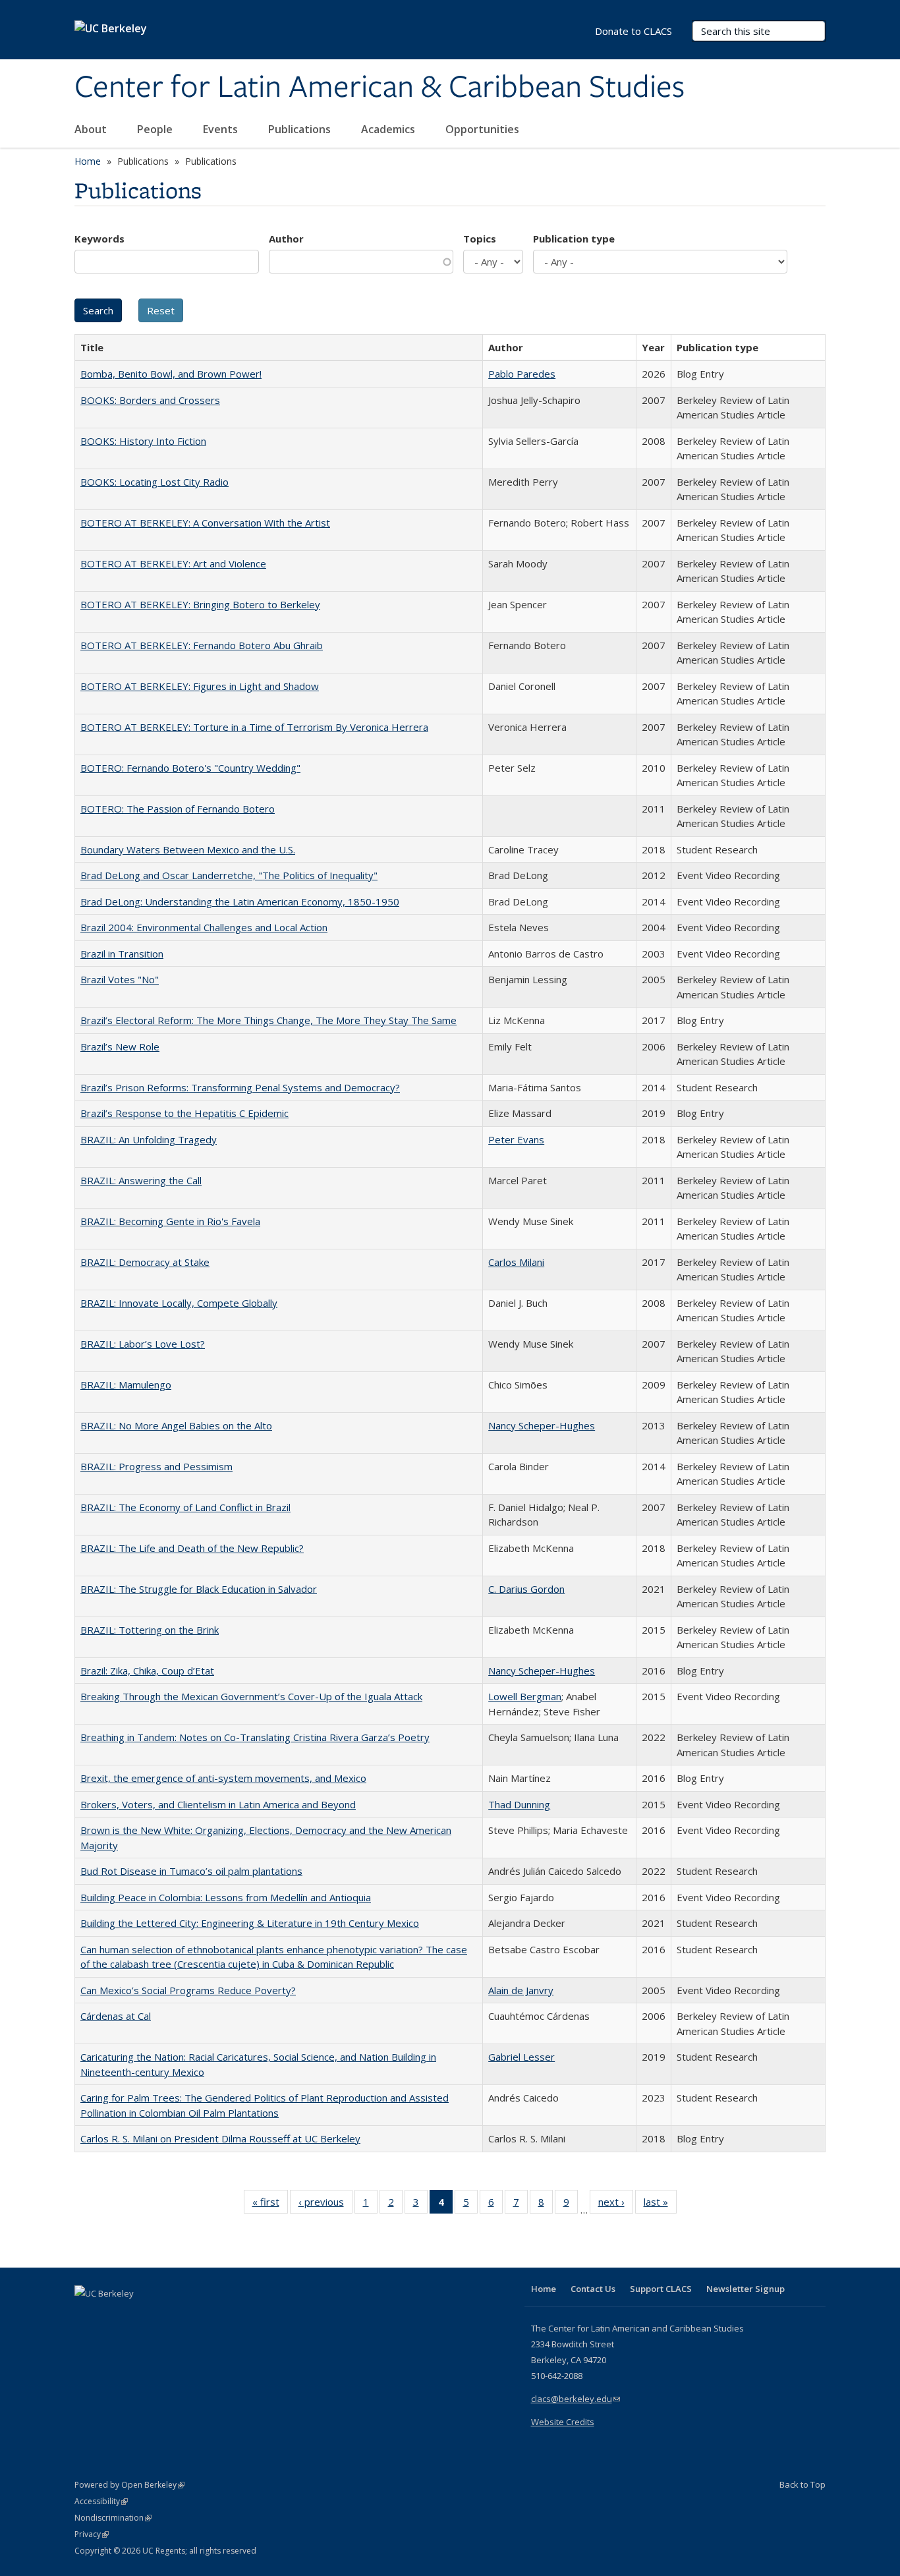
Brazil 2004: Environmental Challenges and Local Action (204, 927)
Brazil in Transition (122, 954)
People (156, 129)
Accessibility (101, 2501)
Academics (389, 129)
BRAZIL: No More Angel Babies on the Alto (176, 1425)
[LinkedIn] (112, 2316)
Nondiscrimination (113, 2518)
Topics (480, 239)
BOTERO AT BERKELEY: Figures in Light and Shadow (200, 686)
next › (616, 2205)
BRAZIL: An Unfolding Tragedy (149, 1139)
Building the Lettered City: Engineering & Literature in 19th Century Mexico (250, 1923)
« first (270, 2205)
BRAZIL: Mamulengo (126, 1385)
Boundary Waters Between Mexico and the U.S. (188, 849)
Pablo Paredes (522, 374)
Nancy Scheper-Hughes (542, 1425)
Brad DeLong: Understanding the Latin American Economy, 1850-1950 (240, 902)
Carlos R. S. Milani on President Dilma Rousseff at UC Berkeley (220, 2138)
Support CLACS (661, 2289)
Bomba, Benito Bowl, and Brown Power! (171, 374)
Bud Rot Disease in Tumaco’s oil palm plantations (191, 1871)
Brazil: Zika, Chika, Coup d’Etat (147, 1671)
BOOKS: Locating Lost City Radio (155, 482)
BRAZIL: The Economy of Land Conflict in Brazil (185, 1507)
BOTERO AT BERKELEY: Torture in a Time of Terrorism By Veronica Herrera (254, 727)
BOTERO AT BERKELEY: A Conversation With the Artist (205, 523)
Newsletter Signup (745, 2289)
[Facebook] (86, 2316)
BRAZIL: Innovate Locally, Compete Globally (179, 1303)
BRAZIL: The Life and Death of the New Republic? (192, 1548)
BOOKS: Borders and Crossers (150, 400)
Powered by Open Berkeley (129, 2485)
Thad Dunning (519, 1804)
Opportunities (484, 129)
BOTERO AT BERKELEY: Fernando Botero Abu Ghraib (202, 645)
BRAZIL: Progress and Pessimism (156, 1466)
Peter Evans (516, 1139)
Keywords (99, 239)
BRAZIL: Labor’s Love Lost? (143, 1344)
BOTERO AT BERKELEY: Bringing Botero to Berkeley (200, 604)
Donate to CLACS (633, 31)
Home (88, 161)
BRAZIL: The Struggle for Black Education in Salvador (199, 1589)
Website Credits (563, 2422)
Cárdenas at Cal (116, 2016)
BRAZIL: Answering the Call (141, 1180)
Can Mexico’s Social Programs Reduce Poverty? (188, 1990)
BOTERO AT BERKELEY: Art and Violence (173, 563)
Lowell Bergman (525, 1696)
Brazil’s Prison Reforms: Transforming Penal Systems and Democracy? (240, 1087)
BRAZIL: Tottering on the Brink (150, 1630)
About (92, 129)
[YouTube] (138, 2316)
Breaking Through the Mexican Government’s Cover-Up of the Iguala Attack (251, 1696)
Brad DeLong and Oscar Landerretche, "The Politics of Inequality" (229, 875)
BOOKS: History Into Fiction (143, 441)
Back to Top (802, 2484)
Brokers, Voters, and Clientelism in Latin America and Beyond (218, 1804)
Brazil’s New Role (120, 1046)
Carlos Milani (516, 1262)
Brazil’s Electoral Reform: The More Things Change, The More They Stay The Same (268, 1020)
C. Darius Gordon (526, 1589)
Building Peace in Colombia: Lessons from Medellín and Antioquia (226, 1897)
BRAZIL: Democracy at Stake (145, 1262)
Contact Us (593, 2289)
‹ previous (325, 2205)
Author (286, 239)
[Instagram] (163, 2316)
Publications (301, 129)
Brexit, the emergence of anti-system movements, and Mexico (223, 1778)
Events (222, 129)
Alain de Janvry (521, 1990)
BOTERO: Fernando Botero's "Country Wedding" (190, 768)
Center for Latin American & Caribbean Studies (380, 88)
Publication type (574, 239)
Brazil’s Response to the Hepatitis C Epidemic (184, 1113)
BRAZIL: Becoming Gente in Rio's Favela (170, 1221)
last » (660, 2205)
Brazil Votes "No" (120, 979)
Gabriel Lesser (521, 2057)
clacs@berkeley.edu (576, 2399)
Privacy (92, 2534)
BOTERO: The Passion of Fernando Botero (178, 809)
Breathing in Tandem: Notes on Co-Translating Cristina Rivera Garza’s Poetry (255, 1737)
